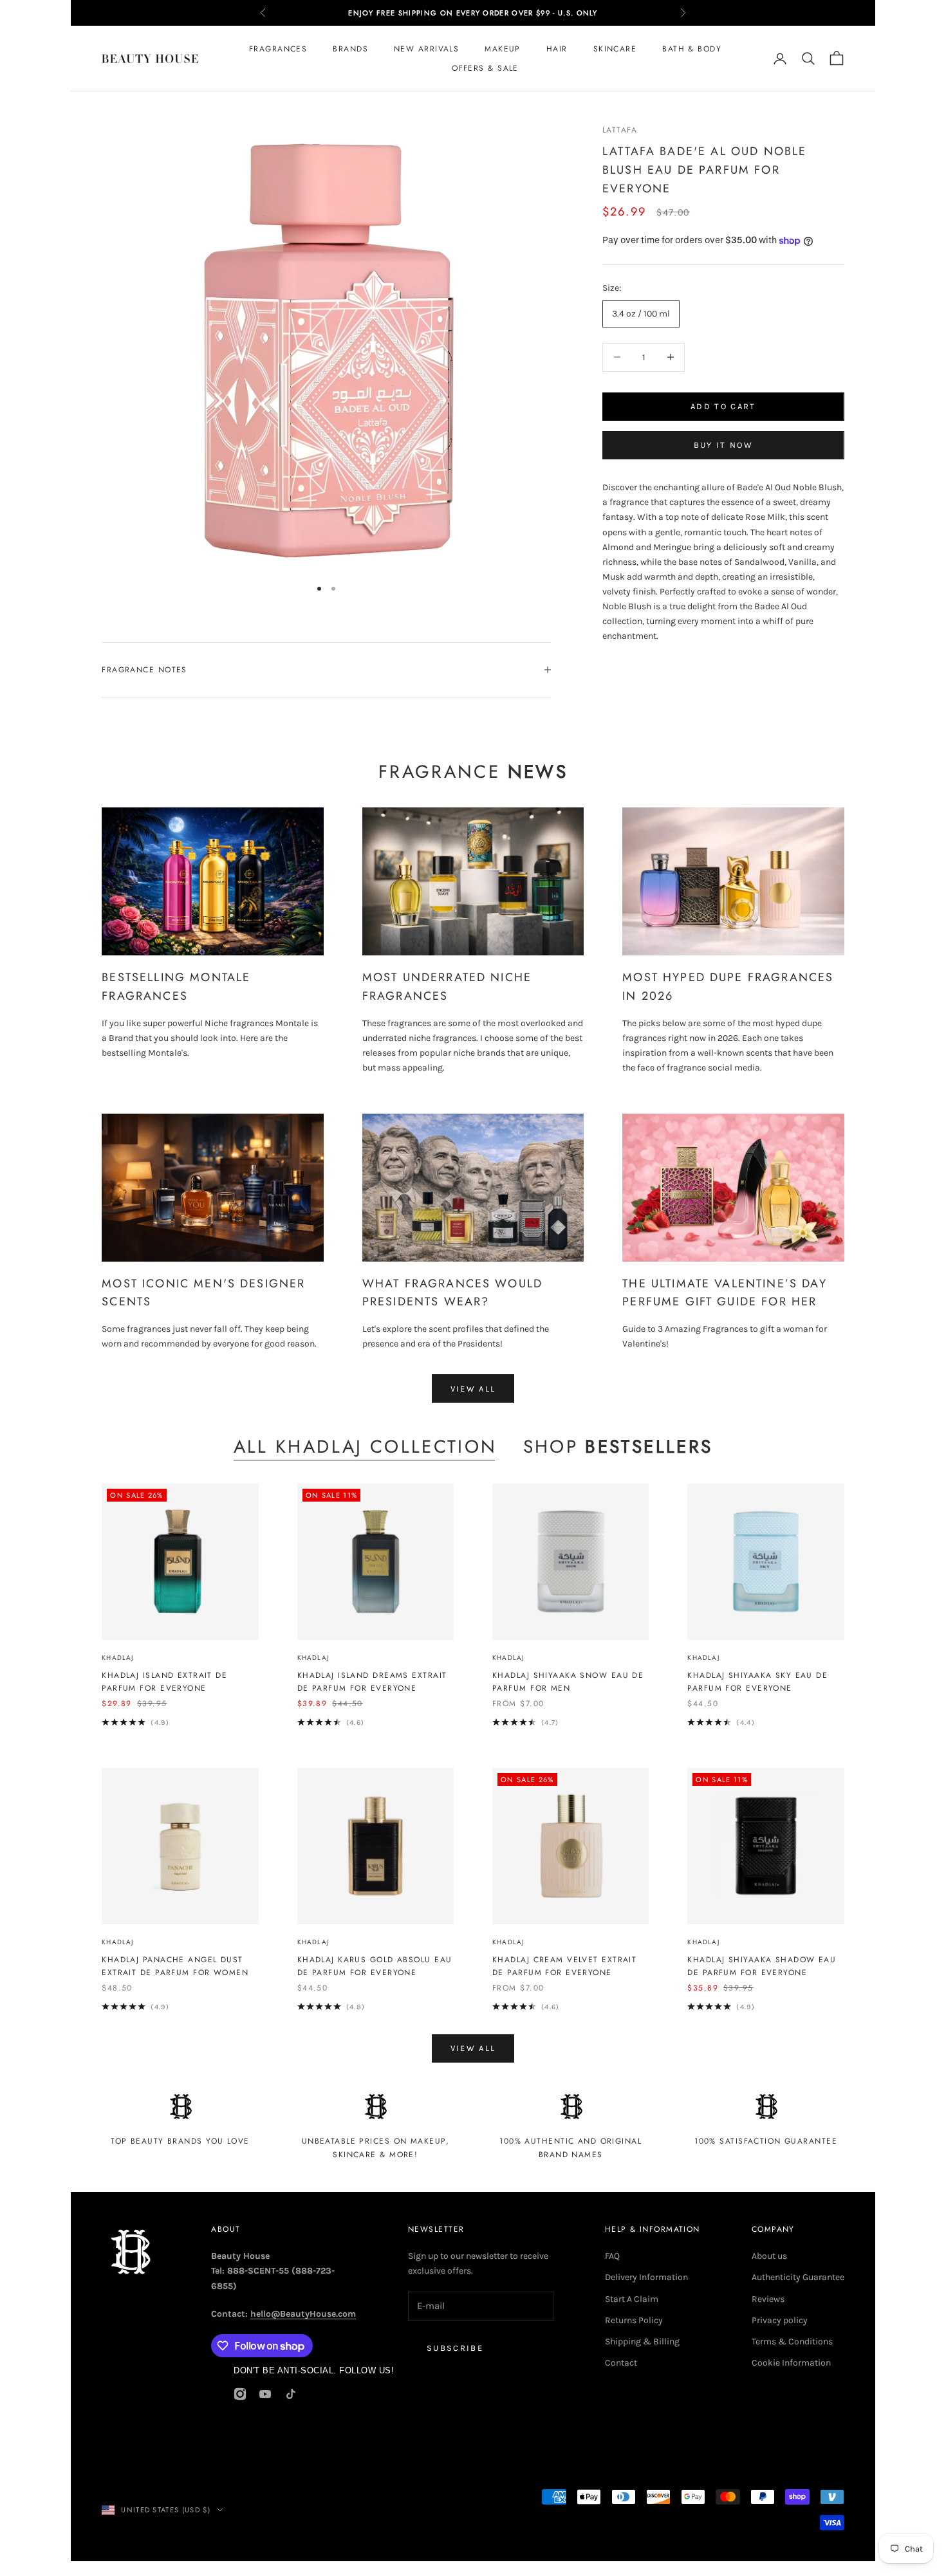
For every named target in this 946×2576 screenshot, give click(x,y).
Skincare (615, 49)
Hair (557, 49)
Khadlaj (117, 1658)
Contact (621, 2363)
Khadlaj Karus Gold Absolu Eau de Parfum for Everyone (375, 1966)
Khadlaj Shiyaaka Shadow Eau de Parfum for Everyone (762, 1966)
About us (769, 2256)
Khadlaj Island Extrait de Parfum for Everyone (164, 1682)
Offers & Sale (485, 68)
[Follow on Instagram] (240, 2394)
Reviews (768, 2299)
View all (473, 1389)
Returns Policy (634, 2320)
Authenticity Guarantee (798, 2277)
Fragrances (278, 49)
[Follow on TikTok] (291, 2394)
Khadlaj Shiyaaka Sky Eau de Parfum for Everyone (757, 1682)
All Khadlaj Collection (366, 1447)
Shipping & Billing (642, 2341)
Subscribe (455, 2348)
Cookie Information (791, 2363)
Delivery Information (646, 2277)
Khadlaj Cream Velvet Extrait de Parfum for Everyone (564, 1966)
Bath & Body (692, 49)
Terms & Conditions (792, 2341)
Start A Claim (632, 2299)
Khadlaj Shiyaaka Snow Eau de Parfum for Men (568, 1682)
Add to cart (723, 406)
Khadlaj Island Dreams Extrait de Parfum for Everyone (372, 1682)
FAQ (612, 2256)
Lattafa (620, 130)
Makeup (503, 49)
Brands (350, 49)
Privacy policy (780, 2320)
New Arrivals (426, 49)
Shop (618, 1447)
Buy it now (723, 446)
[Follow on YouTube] (265, 2394)
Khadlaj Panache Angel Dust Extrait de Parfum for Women (175, 1966)
